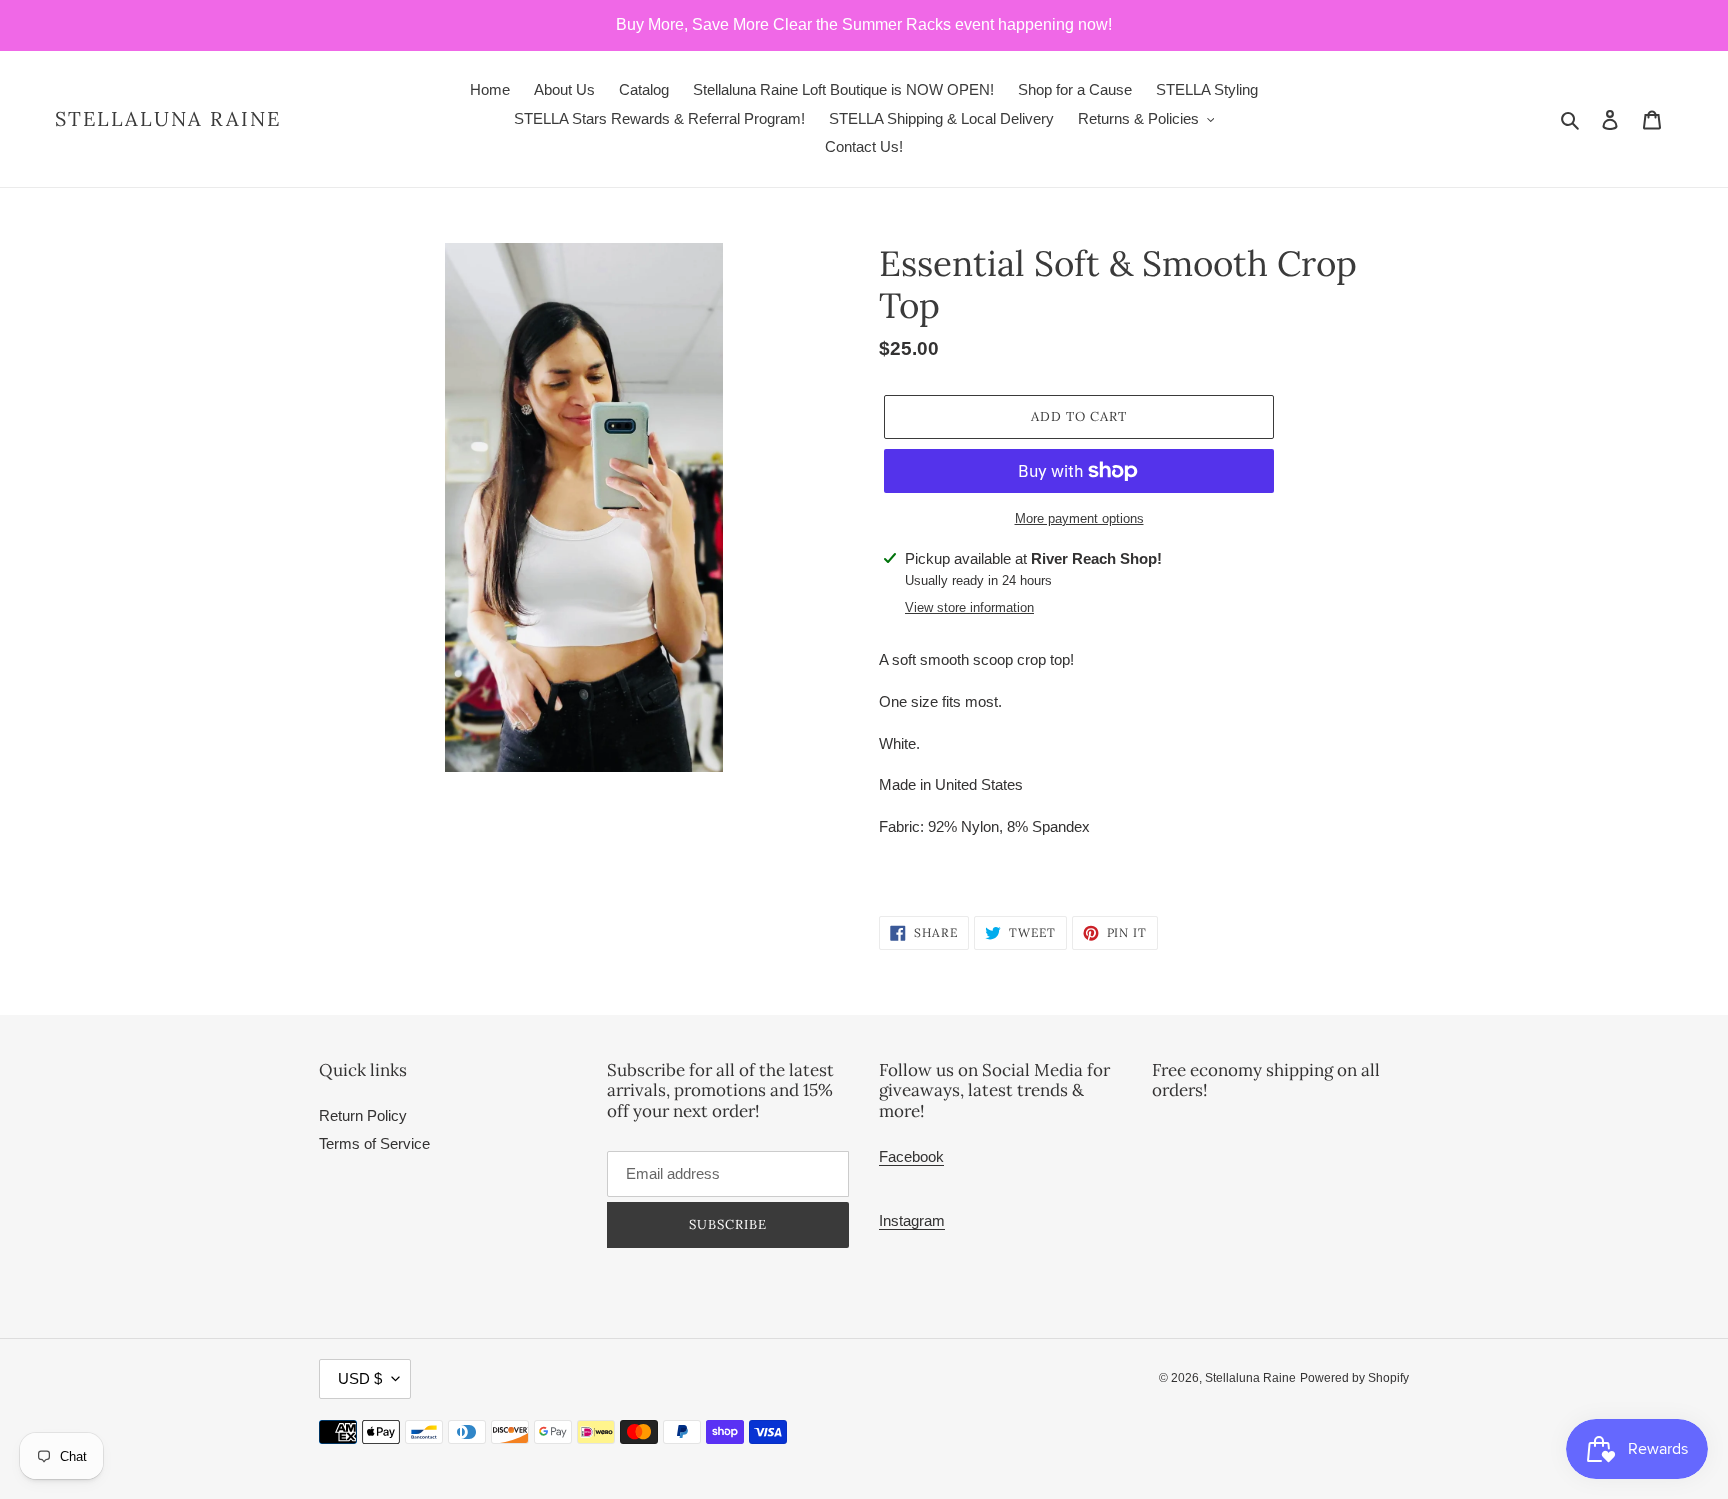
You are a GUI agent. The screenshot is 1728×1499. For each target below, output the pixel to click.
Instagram (912, 1220)
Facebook (911, 1156)
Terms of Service (374, 1143)
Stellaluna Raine (168, 119)
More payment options (1079, 518)
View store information (969, 607)
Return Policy (363, 1115)
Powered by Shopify (1354, 1378)
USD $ (360, 1378)
